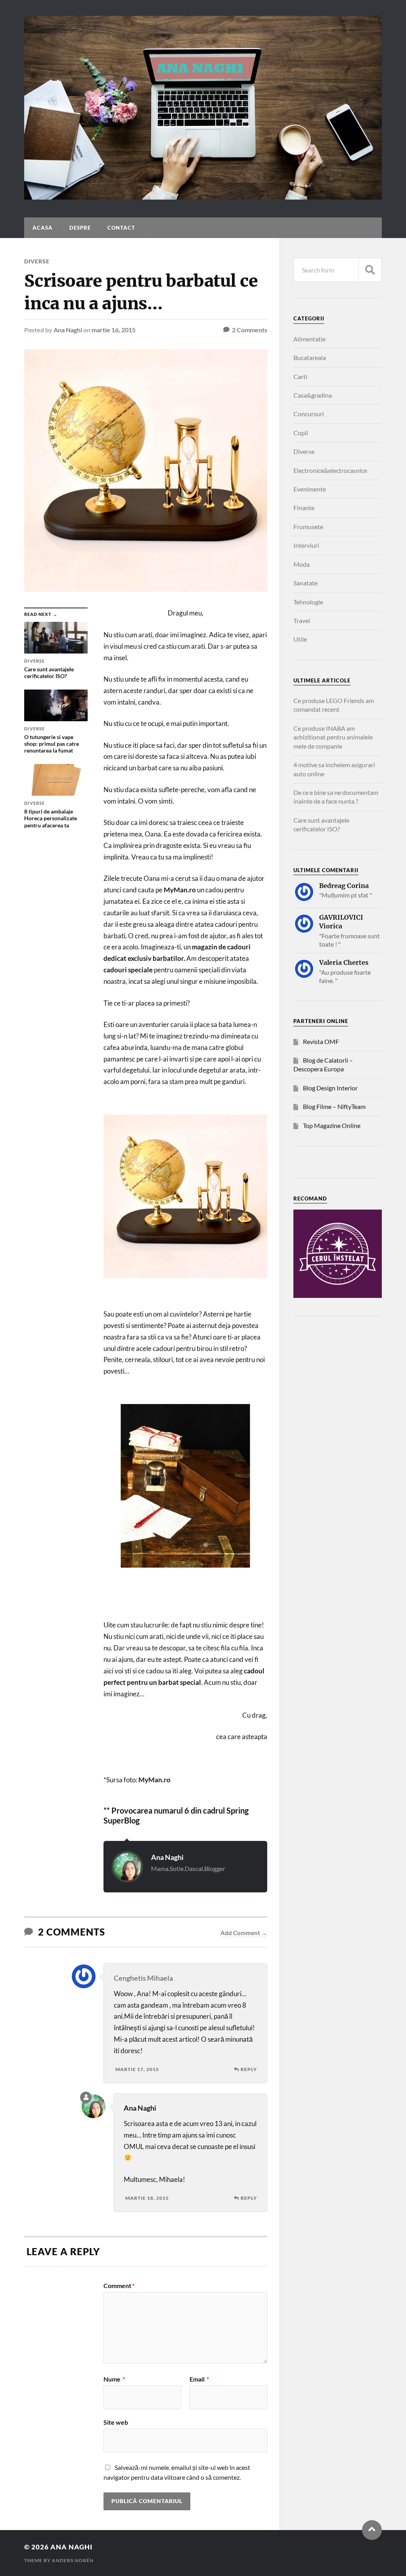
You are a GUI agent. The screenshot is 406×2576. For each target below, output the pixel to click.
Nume (114, 2379)
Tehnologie (308, 602)
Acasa (43, 228)
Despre (80, 228)
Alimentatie (309, 339)
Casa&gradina (313, 395)
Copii (301, 433)
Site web (116, 2422)
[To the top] (372, 2530)
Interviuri (306, 545)
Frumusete (308, 527)
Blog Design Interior (330, 1088)
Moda (302, 564)
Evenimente (310, 489)
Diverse (37, 261)
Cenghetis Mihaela (143, 1978)
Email (199, 2379)
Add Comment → (244, 1933)
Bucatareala (310, 357)
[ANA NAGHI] (203, 196)
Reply (249, 2069)
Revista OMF (321, 1041)
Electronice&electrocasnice (330, 470)
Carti (300, 376)
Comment (119, 2286)
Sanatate (305, 583)
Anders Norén (73, 2560)
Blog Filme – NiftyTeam (334, 1106)
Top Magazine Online (332, 1125)
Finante (304, 508)
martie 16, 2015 (114, 330)
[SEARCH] (370, 270)
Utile (300, 639)
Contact (121, 228)
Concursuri (309, 414)
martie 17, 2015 (137, 2069)
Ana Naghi (68, 330)
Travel (302, 620)
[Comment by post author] (86, 2097)
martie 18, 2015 (147, 2198)
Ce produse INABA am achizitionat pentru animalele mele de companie (333, 737)
